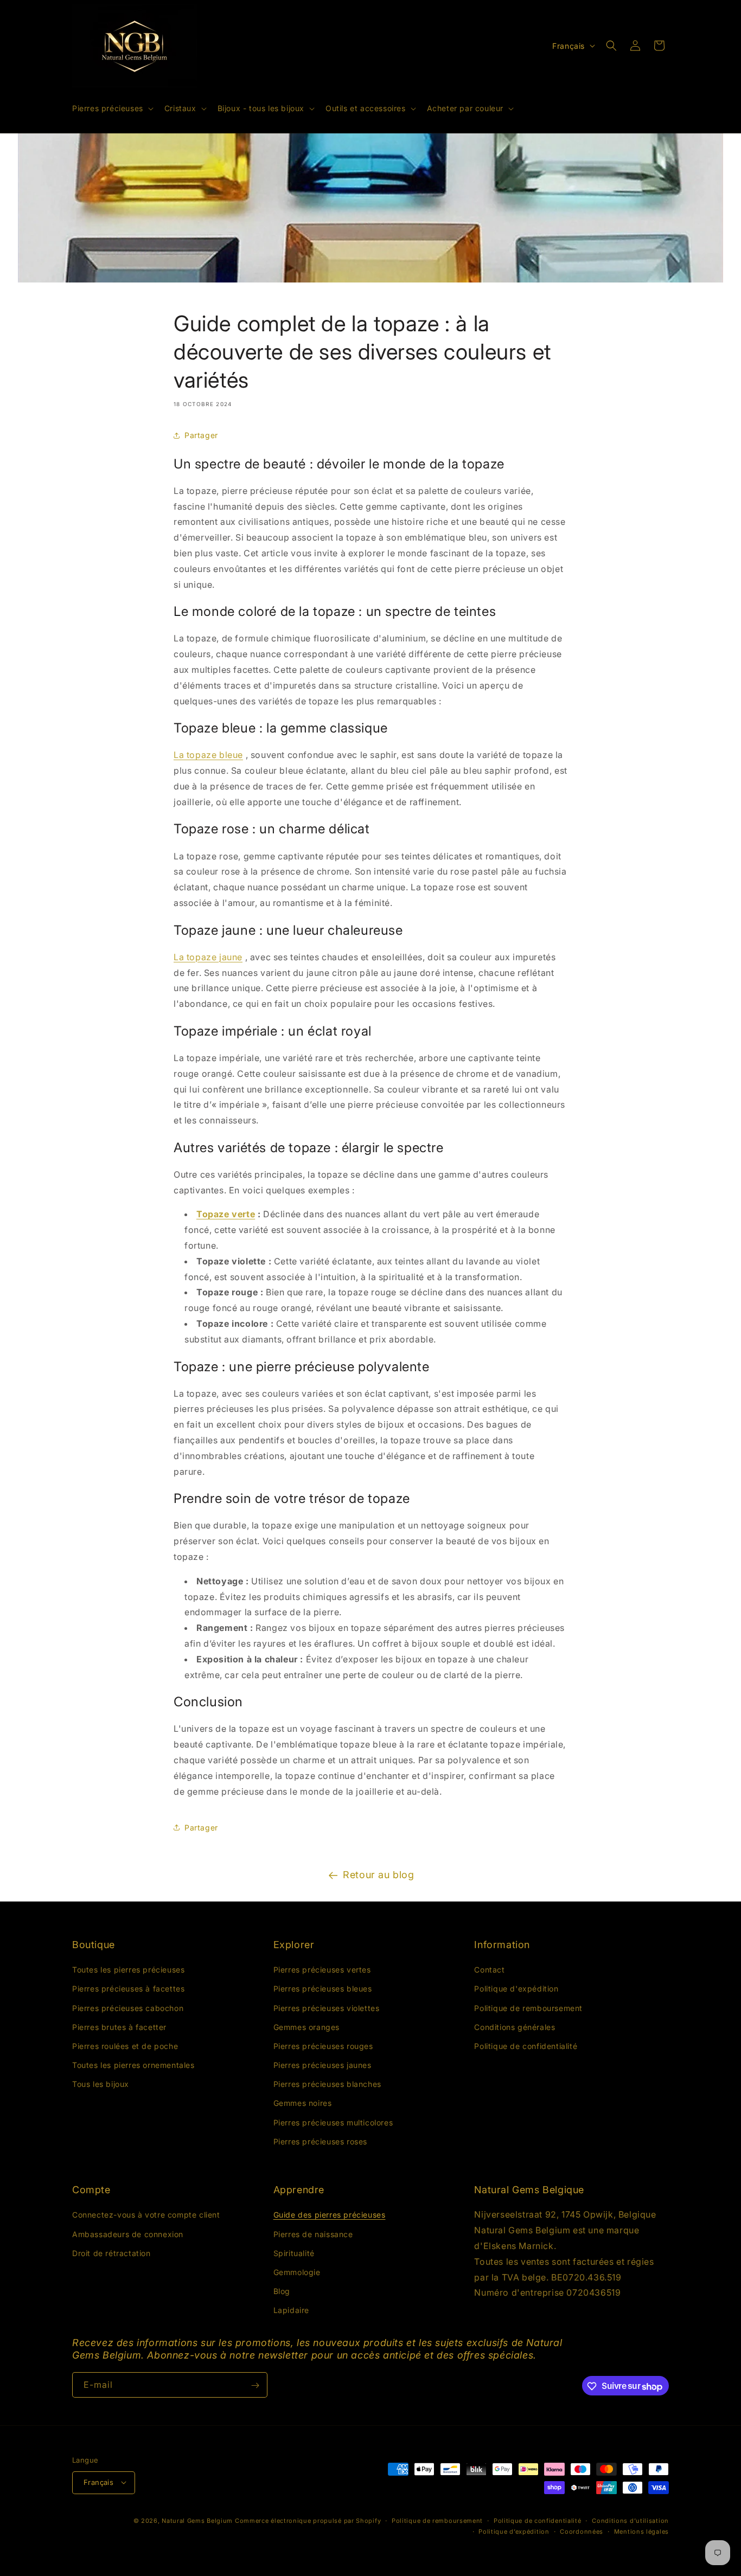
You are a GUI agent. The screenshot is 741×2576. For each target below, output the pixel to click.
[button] (112, 108)
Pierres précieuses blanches (327, 2084)
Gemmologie (297, 2272)
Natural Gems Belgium (197, 2520)
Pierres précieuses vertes (322, 1970)
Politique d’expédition (514, 2531)
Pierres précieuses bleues (323, 1989)
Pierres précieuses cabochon (128, 2008)
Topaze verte (226, 1214)
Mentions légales (641, 2531)
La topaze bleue (208, 755)
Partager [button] (201, 435)
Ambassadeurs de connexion (128, 2234)
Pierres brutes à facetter (119, 2027)
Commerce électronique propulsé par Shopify (308, 2520)
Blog (282, 2292)
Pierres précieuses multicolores (333, 2122)
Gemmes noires (303, 2103)
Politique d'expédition (516, 1989)
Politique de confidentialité (526, 2046)
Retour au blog (378, 1875)
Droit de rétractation (111, 2253)
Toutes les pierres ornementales (133, 2065)
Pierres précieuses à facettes (128, 1989)
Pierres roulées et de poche (125, 2046)
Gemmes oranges (306, 2027)
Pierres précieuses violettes (327, 2008)
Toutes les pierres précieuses (128, 1970)
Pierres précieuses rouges (323, 2046)
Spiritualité (294, 2253)
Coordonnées (582, 2531)
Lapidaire (291, 2311)
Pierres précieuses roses (320, 2141)
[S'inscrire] (255, 2385)
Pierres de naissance (313, 2234)
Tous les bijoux (101, 2084)
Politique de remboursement (528, 2008)
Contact (489, 1970)
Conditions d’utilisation (630, 2520)
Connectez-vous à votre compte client (146, 2215)
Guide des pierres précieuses (330, 2215)
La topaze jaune (208, 957)
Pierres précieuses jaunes (322, 2065)
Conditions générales (515, 2027)
